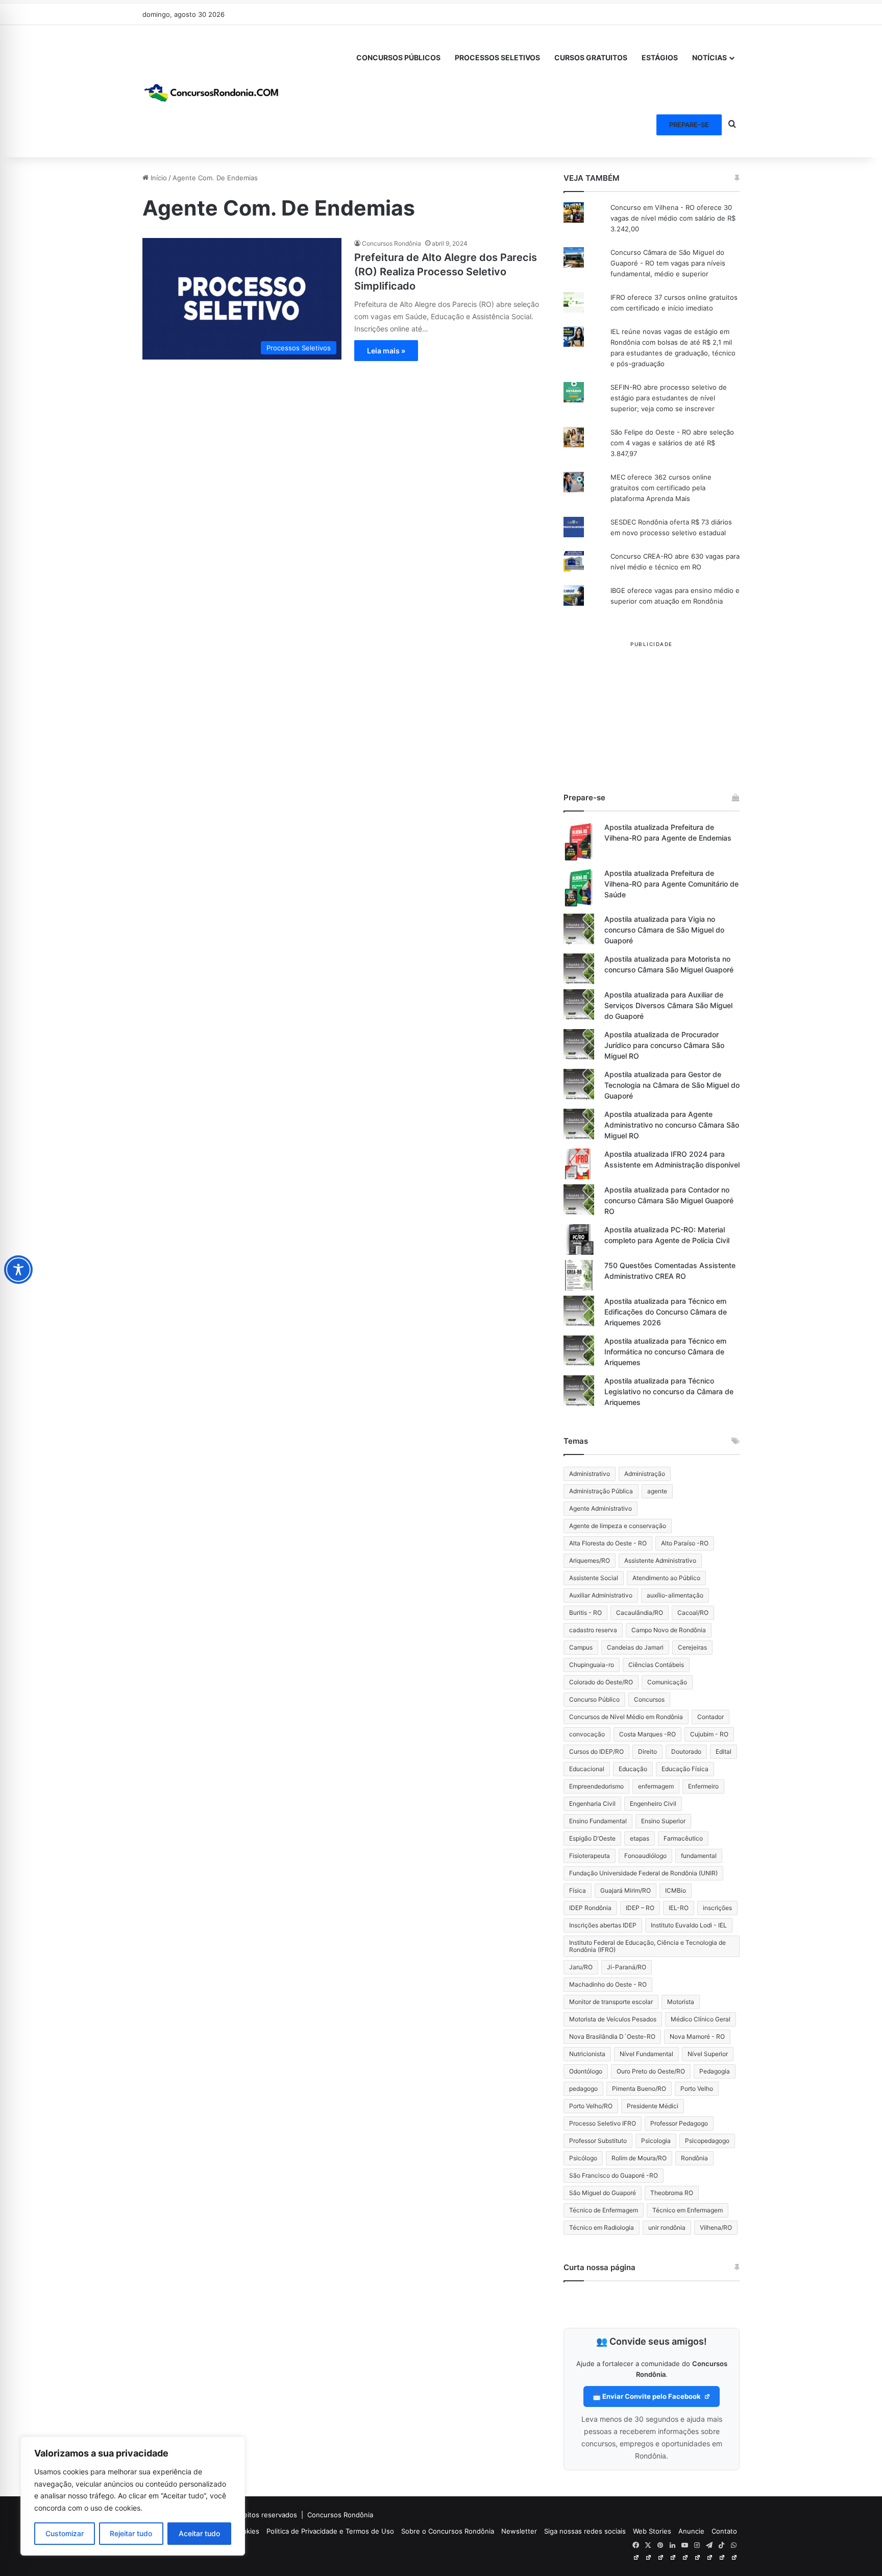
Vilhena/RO (716, 2227)
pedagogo (583, 2089)
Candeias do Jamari (635, 1647)
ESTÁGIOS (660, 57)
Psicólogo (583, 2158)
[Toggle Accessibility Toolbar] (18, 1270)
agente (657, 1491)
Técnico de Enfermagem (604, 2210)
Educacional (587, 1769)
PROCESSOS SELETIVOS (497, 57)
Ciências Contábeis (656, 1665)
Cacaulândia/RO (640, 1613)
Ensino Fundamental (598, 1821)
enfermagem (656, 1786)
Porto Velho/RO (591, 2106)
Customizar (65, 2533)
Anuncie (691, 2531)
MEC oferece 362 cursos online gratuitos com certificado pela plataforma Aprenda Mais (661, 488)
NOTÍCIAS (709, 57)
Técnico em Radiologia (602, 2227)
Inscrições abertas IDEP (603, 1925)
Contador (710, 1717)
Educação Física (685, 1769)
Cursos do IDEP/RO (596, 1751)
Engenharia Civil (592, 1804)
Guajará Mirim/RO (626, 1890)
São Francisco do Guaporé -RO (614, 2175)
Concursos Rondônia (391, 243)
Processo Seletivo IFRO (603, 2123)
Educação (633, 1769)
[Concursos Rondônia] (211, 91)
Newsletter (519, 2531)
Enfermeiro (703, 1786)
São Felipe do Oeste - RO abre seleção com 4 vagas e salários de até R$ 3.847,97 (672, 443)
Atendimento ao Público (666, 1578)
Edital (724, 1751)
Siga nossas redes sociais (585, 2531)
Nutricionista (587, 2054)
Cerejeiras (692, 1647)
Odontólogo (586, 2071)
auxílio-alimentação (675, 1595)
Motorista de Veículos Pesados (613, 2019)
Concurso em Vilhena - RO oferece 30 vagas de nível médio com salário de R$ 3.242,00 (673, 218)
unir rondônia (667, 2227)
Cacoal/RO (693, 1613)
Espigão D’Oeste (592, 1838)
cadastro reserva (593, 1630)
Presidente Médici (653, 2106)
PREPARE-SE (689, 125)
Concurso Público (594, 1699)
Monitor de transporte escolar (611, 2002)
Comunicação (667, 1682)
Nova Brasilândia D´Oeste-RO (612, 2036)
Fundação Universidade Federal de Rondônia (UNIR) (643, 1873)
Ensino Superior (663, 1821)
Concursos (649, 1699)
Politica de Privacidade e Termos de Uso (330, 2531)
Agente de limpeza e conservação (618, 1526)
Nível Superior (708, 2054)
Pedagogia (715, 2071)
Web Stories (652, 2531)
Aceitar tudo (199, 2533)
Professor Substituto (598, 2141)
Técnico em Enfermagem (688, 2210)
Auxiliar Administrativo (601, 1595)
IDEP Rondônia (590, 1908)
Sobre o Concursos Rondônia (448, 2531)
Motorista (681, 2002)
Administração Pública (601, 1491)
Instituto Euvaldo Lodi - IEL (689, 1925)
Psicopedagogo (707, 2141)
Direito (647, 1751)
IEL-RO (679, 1908)
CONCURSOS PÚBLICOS (398, 57)
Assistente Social (594, 1578)
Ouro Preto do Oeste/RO (651, 2071)
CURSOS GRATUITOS (591, 57)
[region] (133, 2496)
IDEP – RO (640, 1908)
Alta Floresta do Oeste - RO (608, 1543)
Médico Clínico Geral (701, 2019)
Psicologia (656, 2141)
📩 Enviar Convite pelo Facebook (647, 2396)
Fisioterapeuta (590, 1856)
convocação (587, 1734)
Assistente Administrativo (660, 1560)
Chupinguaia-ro (592, 1665)
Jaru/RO (581, 1967)
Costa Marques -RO (647, 1734)
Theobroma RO (672, 2193)
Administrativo (590, 1474)
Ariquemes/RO (590, 1560)
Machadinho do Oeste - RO (608, 1984)
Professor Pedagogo (679, 2123)
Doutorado (686, 1751)
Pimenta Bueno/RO (639, 2089)
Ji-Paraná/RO (627, 1967)
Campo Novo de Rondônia (669, 1630)
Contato (724, 2531)
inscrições (717, 1908)
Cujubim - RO (709, 1734)
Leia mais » (386, 351)
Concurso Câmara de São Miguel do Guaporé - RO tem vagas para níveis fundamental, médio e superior (668, 263)
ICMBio (676, 1890)
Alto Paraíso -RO (685, 1543)
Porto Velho (697, 2089)
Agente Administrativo (601, 1508)
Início (158, 178)
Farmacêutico (683, 1838)
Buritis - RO (585, 1613)
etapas (640, 1838)
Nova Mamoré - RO (697, 2036)
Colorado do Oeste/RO (601, 1682)
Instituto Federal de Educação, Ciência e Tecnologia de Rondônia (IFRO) (647, 1946)
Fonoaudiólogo (645, 1856)
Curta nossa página (599, 2267)
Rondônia (694, 2158)
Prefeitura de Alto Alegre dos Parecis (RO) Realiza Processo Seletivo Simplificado (446, 272)
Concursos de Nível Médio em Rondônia (626, 1717)
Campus (581, 1647)
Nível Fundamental (646, 2054)
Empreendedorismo (596, 1786)
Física (578, 1890)
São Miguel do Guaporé (603, 2193)
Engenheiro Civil (653, 1804)
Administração (645, 1474)
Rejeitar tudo (131, 2533)
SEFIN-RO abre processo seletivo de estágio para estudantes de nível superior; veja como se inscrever (669, 398)
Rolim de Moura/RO (639, 2158)
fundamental (699, 1856)
